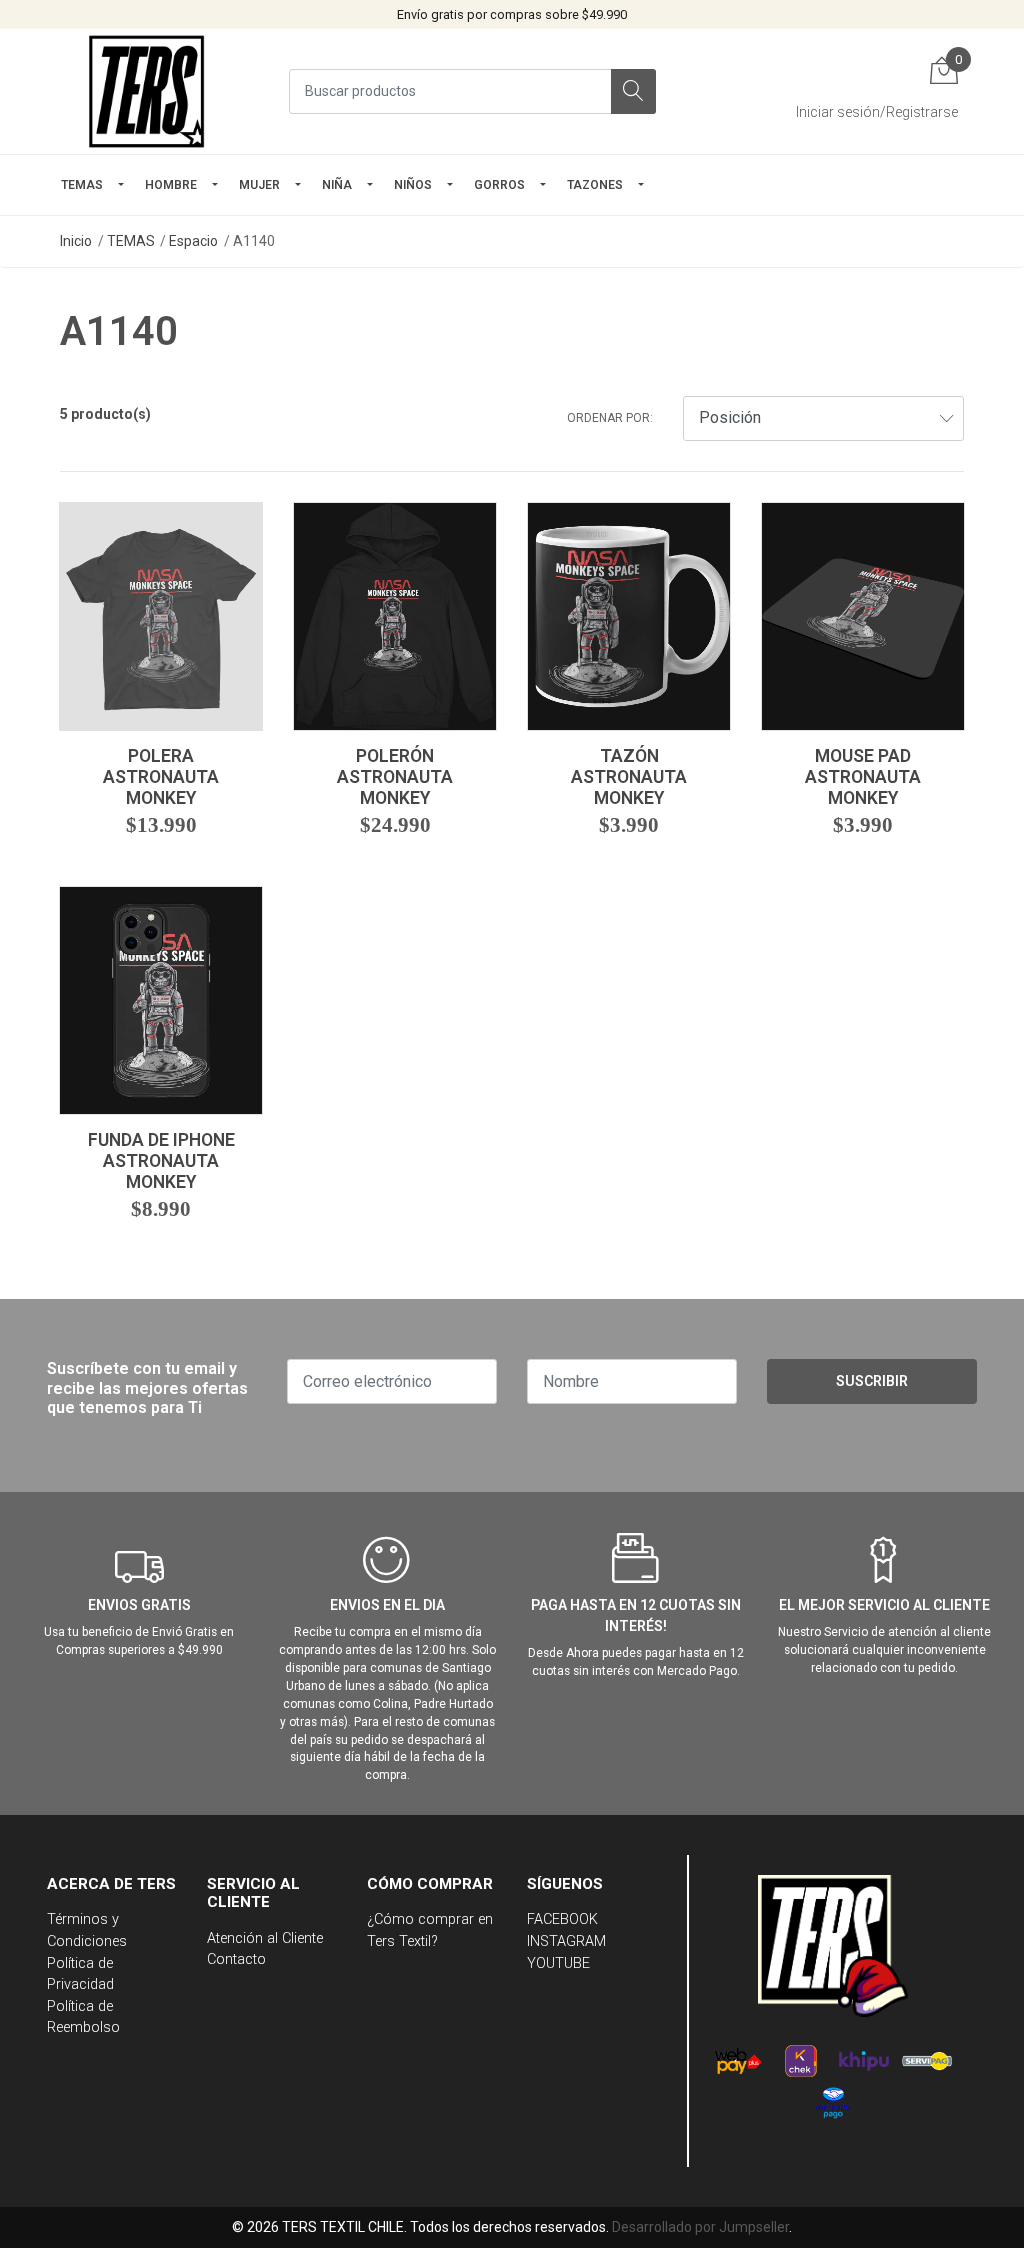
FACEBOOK (562, 1919)
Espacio (193, 241)
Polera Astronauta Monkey (161, 777)
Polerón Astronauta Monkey (395, 777)
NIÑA (337, 185)
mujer (259, 185)
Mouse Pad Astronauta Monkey (863, 777)
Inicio (76, 241)
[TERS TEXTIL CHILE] (150, 91)
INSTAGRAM (566, 1941)
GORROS (499, 185)
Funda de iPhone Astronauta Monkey (161, 1161)
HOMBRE (171, 185)
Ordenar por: (610, 418)
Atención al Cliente (265, 1938)
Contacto (236, 1959)
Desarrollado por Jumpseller (700, 2227)
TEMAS (82, 185)
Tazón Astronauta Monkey (629, 777)
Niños (413, 185)
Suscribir (872, 1381)
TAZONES (595, 185)
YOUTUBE (558, 1963)
